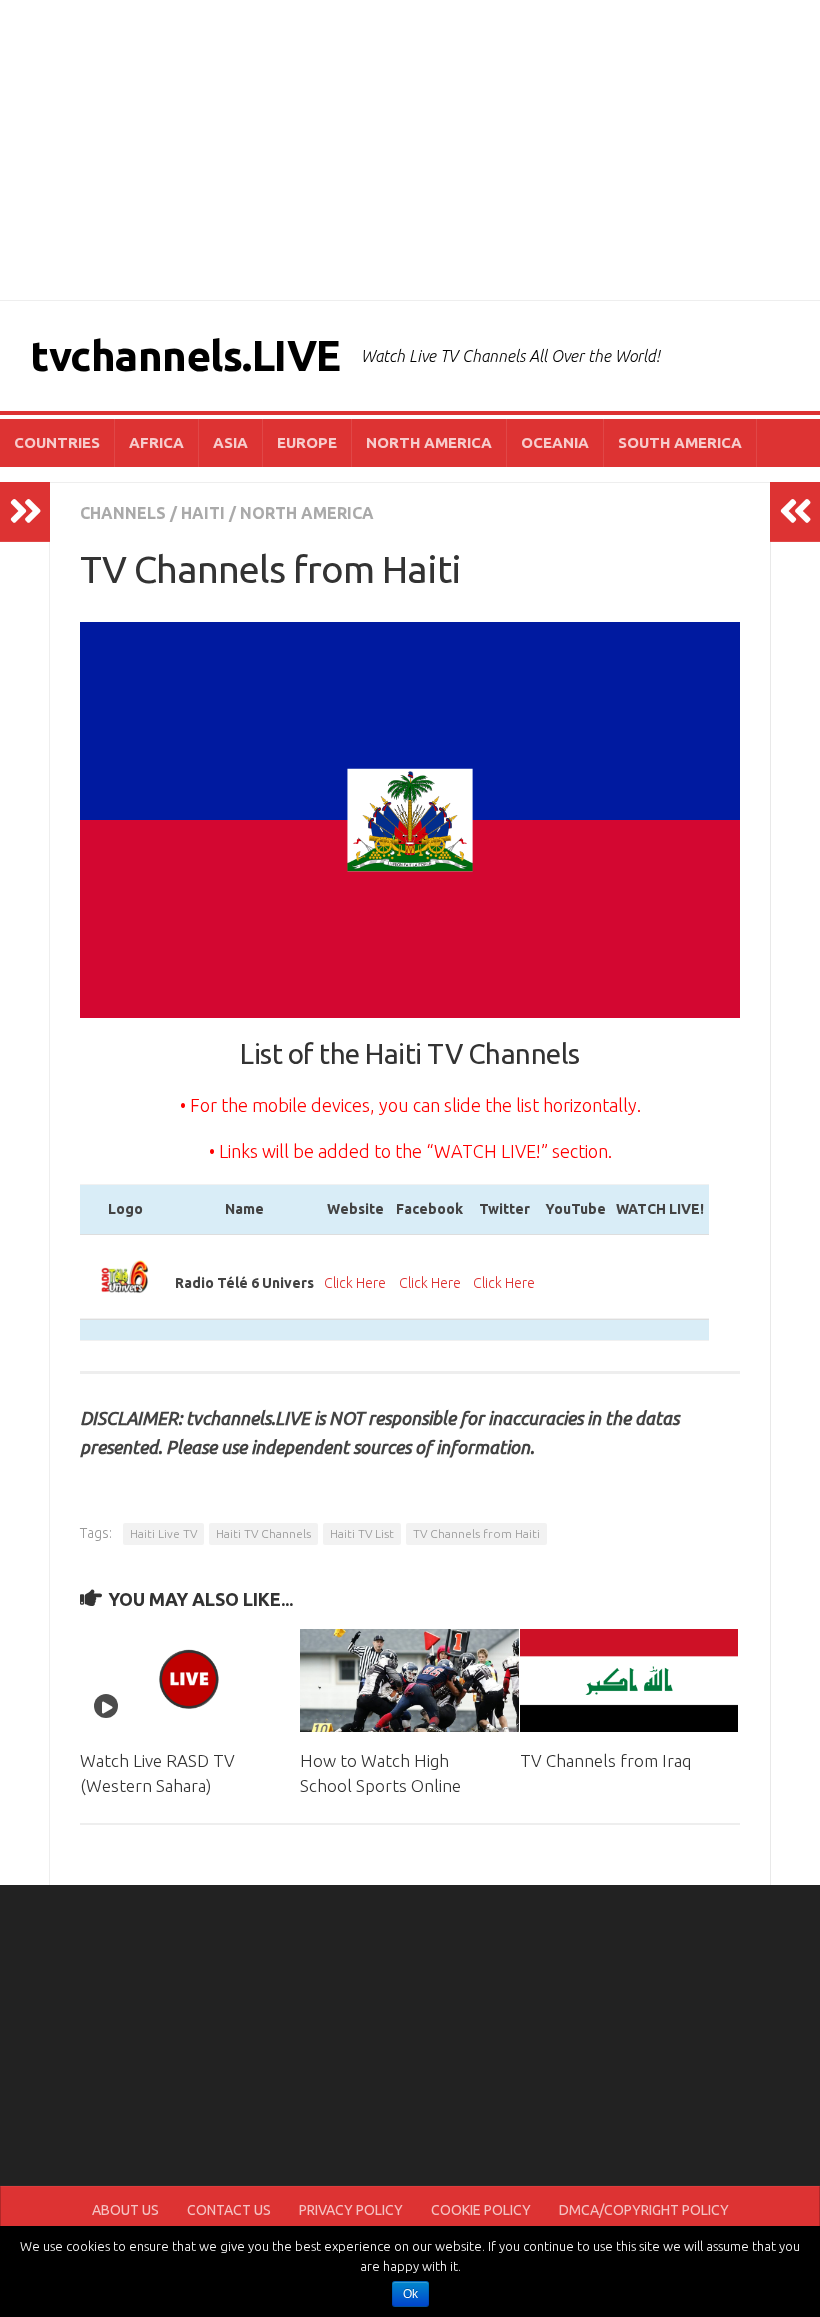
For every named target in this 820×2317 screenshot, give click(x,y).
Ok (410, 2294)
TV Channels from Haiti (476, 1533)
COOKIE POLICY (481, 2210)
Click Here (355, 1283)
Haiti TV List (362, 1533)
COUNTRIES (57, 442)
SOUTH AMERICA (680, 442)
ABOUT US (125, 2210)
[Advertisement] (410, 150)
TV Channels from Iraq (605, 1760)
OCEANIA (555, 442)
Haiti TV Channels (263, 1533)
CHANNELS (123, 513)
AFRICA (156, 442)
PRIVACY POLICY (351, 2210)
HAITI (203, 513)
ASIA (230, 442)
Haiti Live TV (163, 1533)
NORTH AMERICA (429, 442)
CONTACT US (229, 2210)
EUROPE (307, 442)
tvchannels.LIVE (185, 355)
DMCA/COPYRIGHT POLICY (644, 2210)
